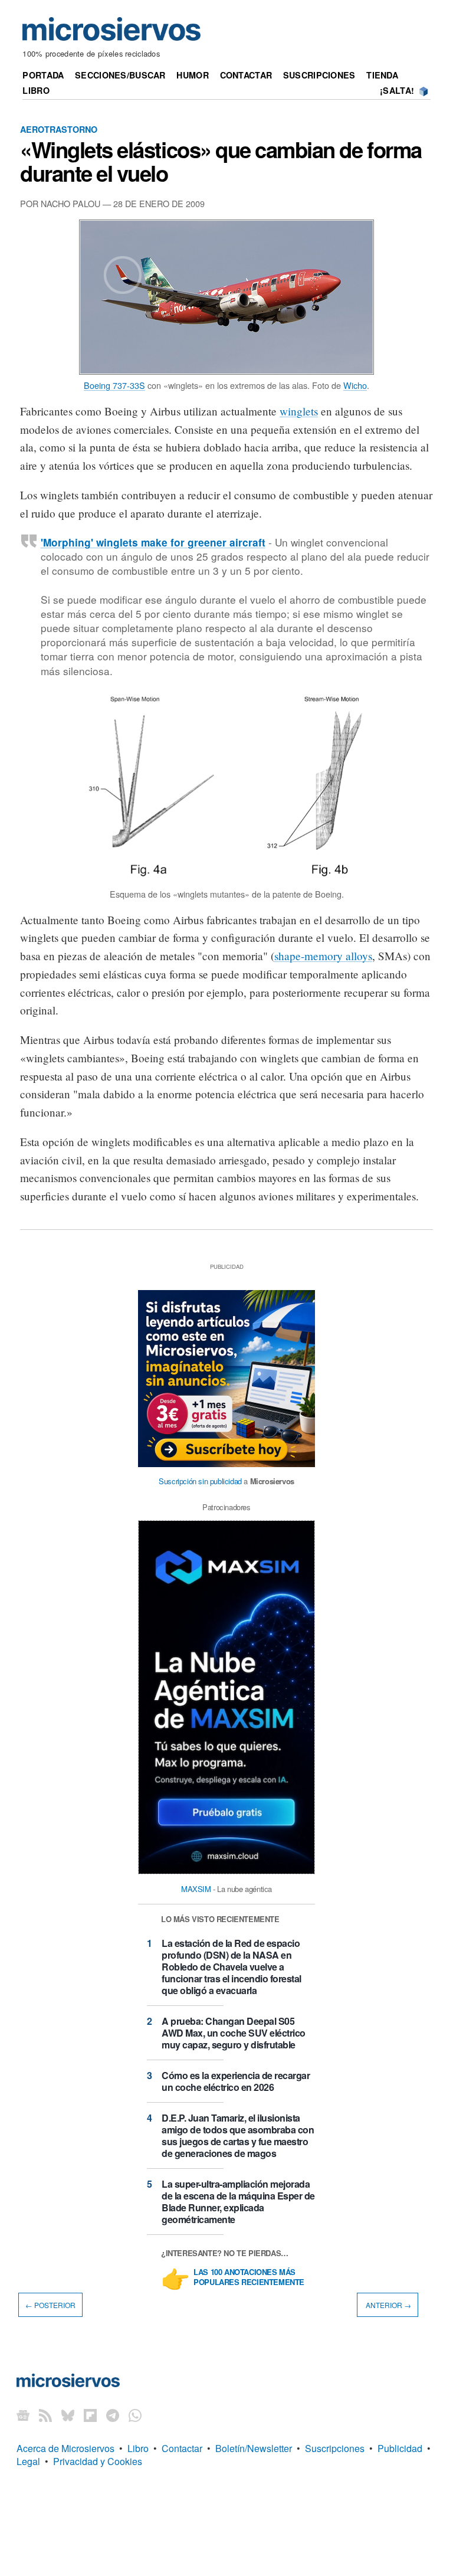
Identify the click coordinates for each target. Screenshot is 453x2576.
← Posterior (50, 2305)
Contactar (246, 75)
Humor (192, 75)
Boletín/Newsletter (254, 2448)
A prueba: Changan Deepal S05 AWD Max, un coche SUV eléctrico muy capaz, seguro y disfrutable (234, 2033)
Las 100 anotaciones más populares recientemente (249, 2277)
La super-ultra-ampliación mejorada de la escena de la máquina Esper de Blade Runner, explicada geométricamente (238, 2202)
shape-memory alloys (323, 956)
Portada (43, 75)
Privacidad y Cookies (98, 2461)
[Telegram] (113, 2415)
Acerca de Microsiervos (65, 2448)
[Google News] (23, 2415)
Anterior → (388, 2305)
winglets (299, 411)
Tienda (382, 75)
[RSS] (45, 2415)
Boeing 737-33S (114, 385)
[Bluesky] (68, 2415)
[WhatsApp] (135, 2415)
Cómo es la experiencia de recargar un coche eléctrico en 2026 (236, 2081)
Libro (36, 90)
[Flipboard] (90, 2415)
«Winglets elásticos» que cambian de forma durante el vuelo (221, 161)
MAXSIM (196, 1889)
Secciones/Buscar (120, 75)
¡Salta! (397, 90)
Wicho (355, 385)
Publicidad (400, 2448)
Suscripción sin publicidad (200, 1481)
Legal (28, 2461)
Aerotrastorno (59, 129)
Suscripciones (319, 75)
